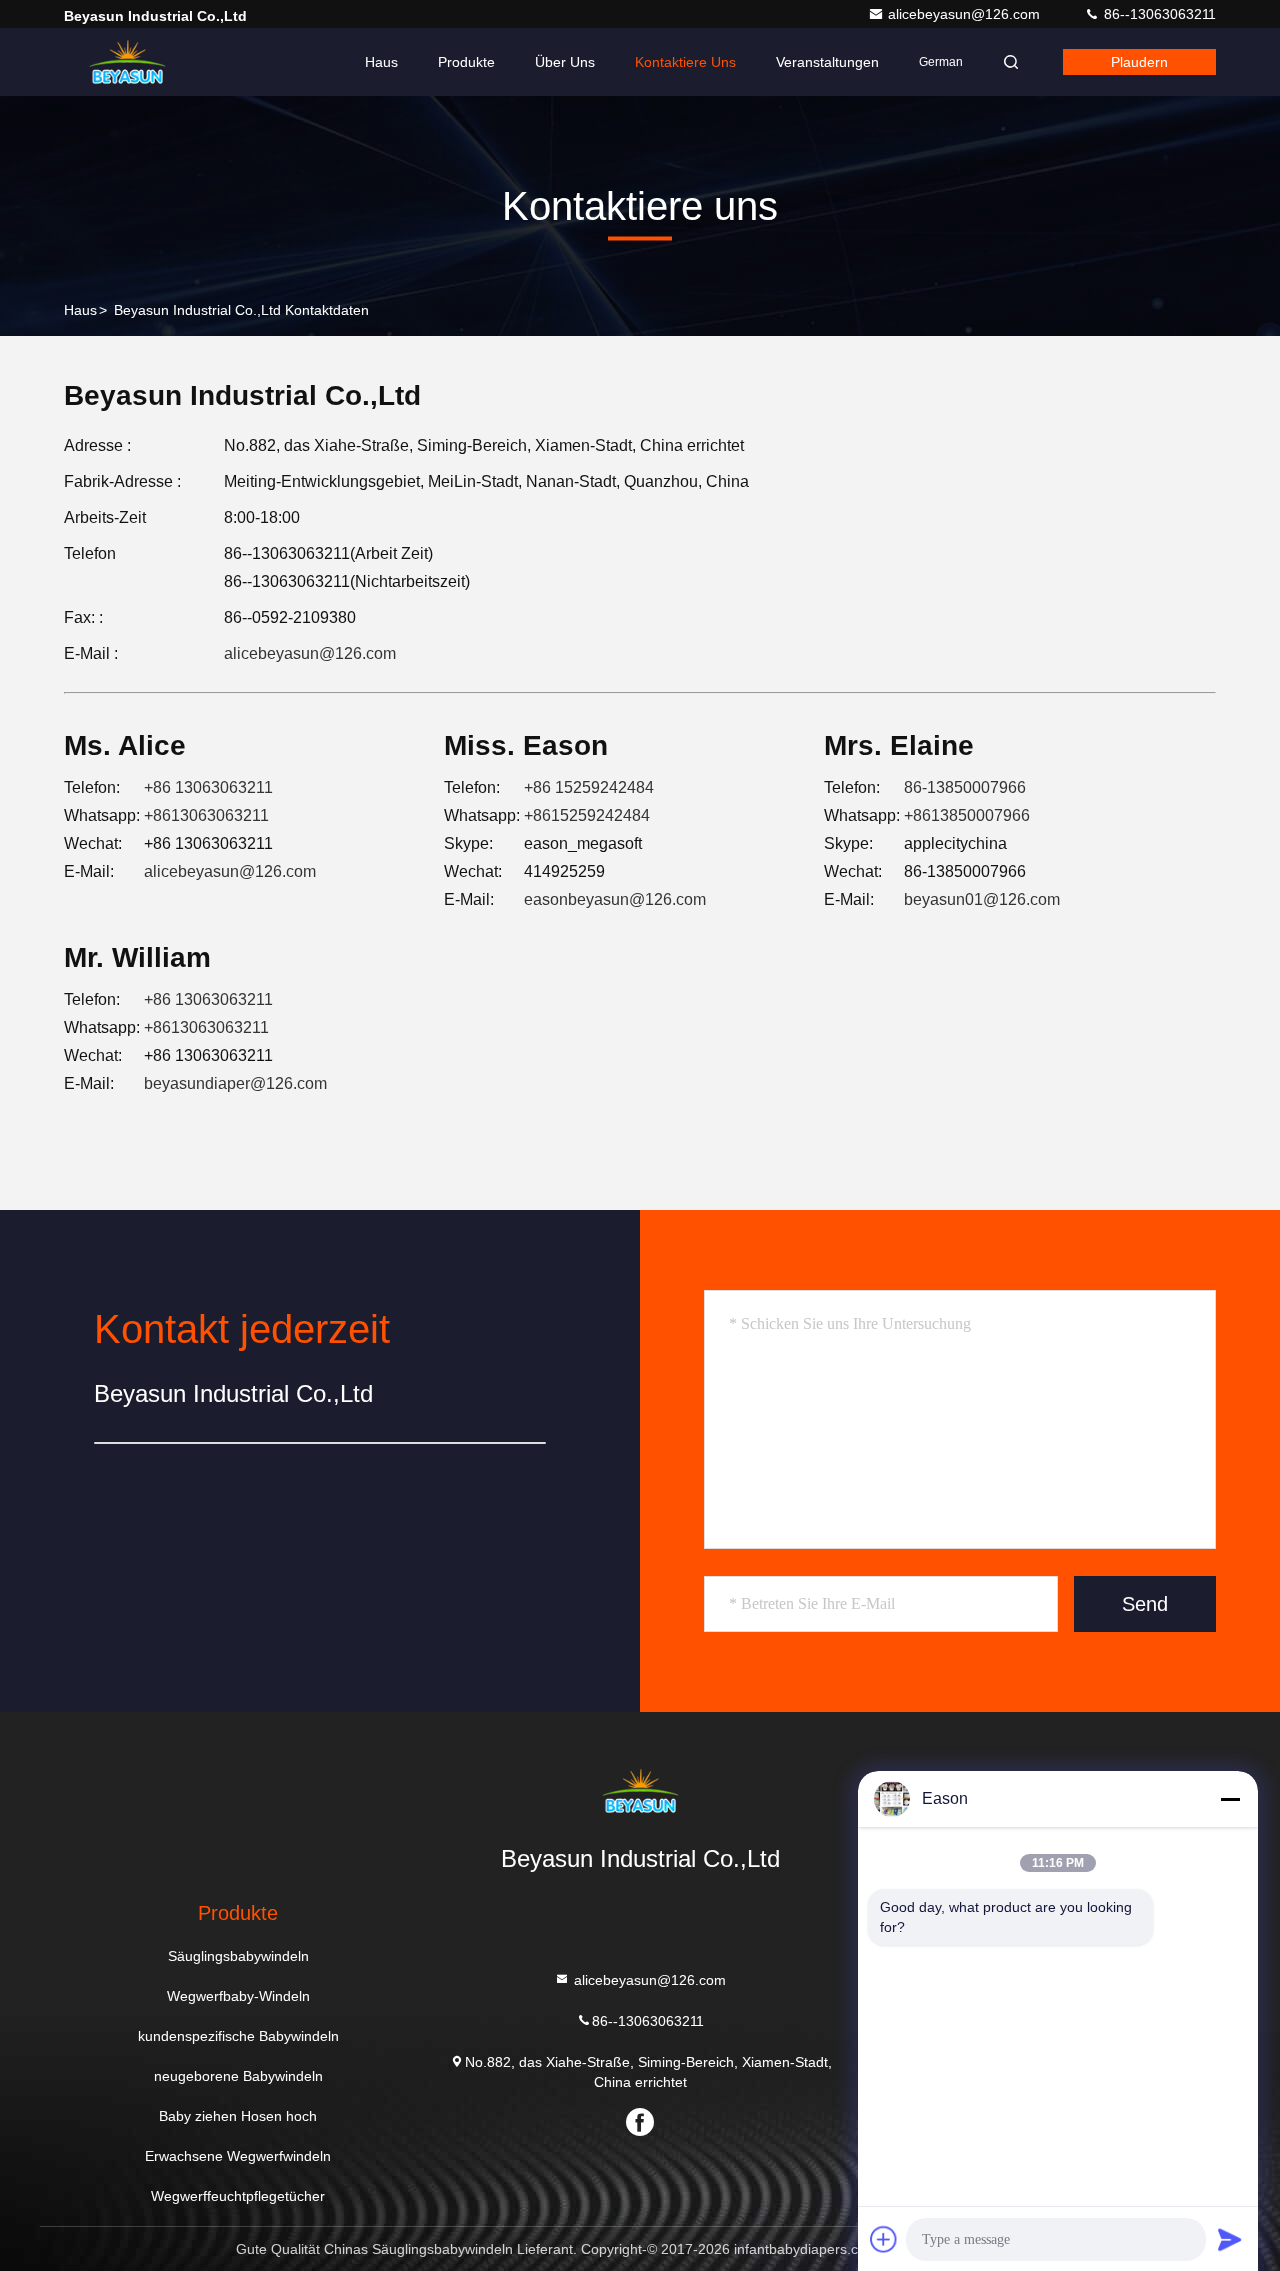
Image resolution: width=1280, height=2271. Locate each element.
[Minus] (1230, 1799)
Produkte (466, 62)
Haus (381, 62)
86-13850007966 (965, 787)
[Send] (1230, 2239)
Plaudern (1139, 62)
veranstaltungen (827, 62)
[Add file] (884, 2239)
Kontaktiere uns (685, 62)
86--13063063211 (1158, 14)
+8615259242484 (587, 815)
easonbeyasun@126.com (615, 899)
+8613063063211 (206, 815)
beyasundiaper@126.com (235, 1083)
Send (1145, 1604)
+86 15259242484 (589, 787)
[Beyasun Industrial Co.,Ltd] (127, 62)
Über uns (565, 62)
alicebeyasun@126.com (966, 14)
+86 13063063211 (208, 787)
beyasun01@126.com (982, 899)
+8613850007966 (967, 815)
